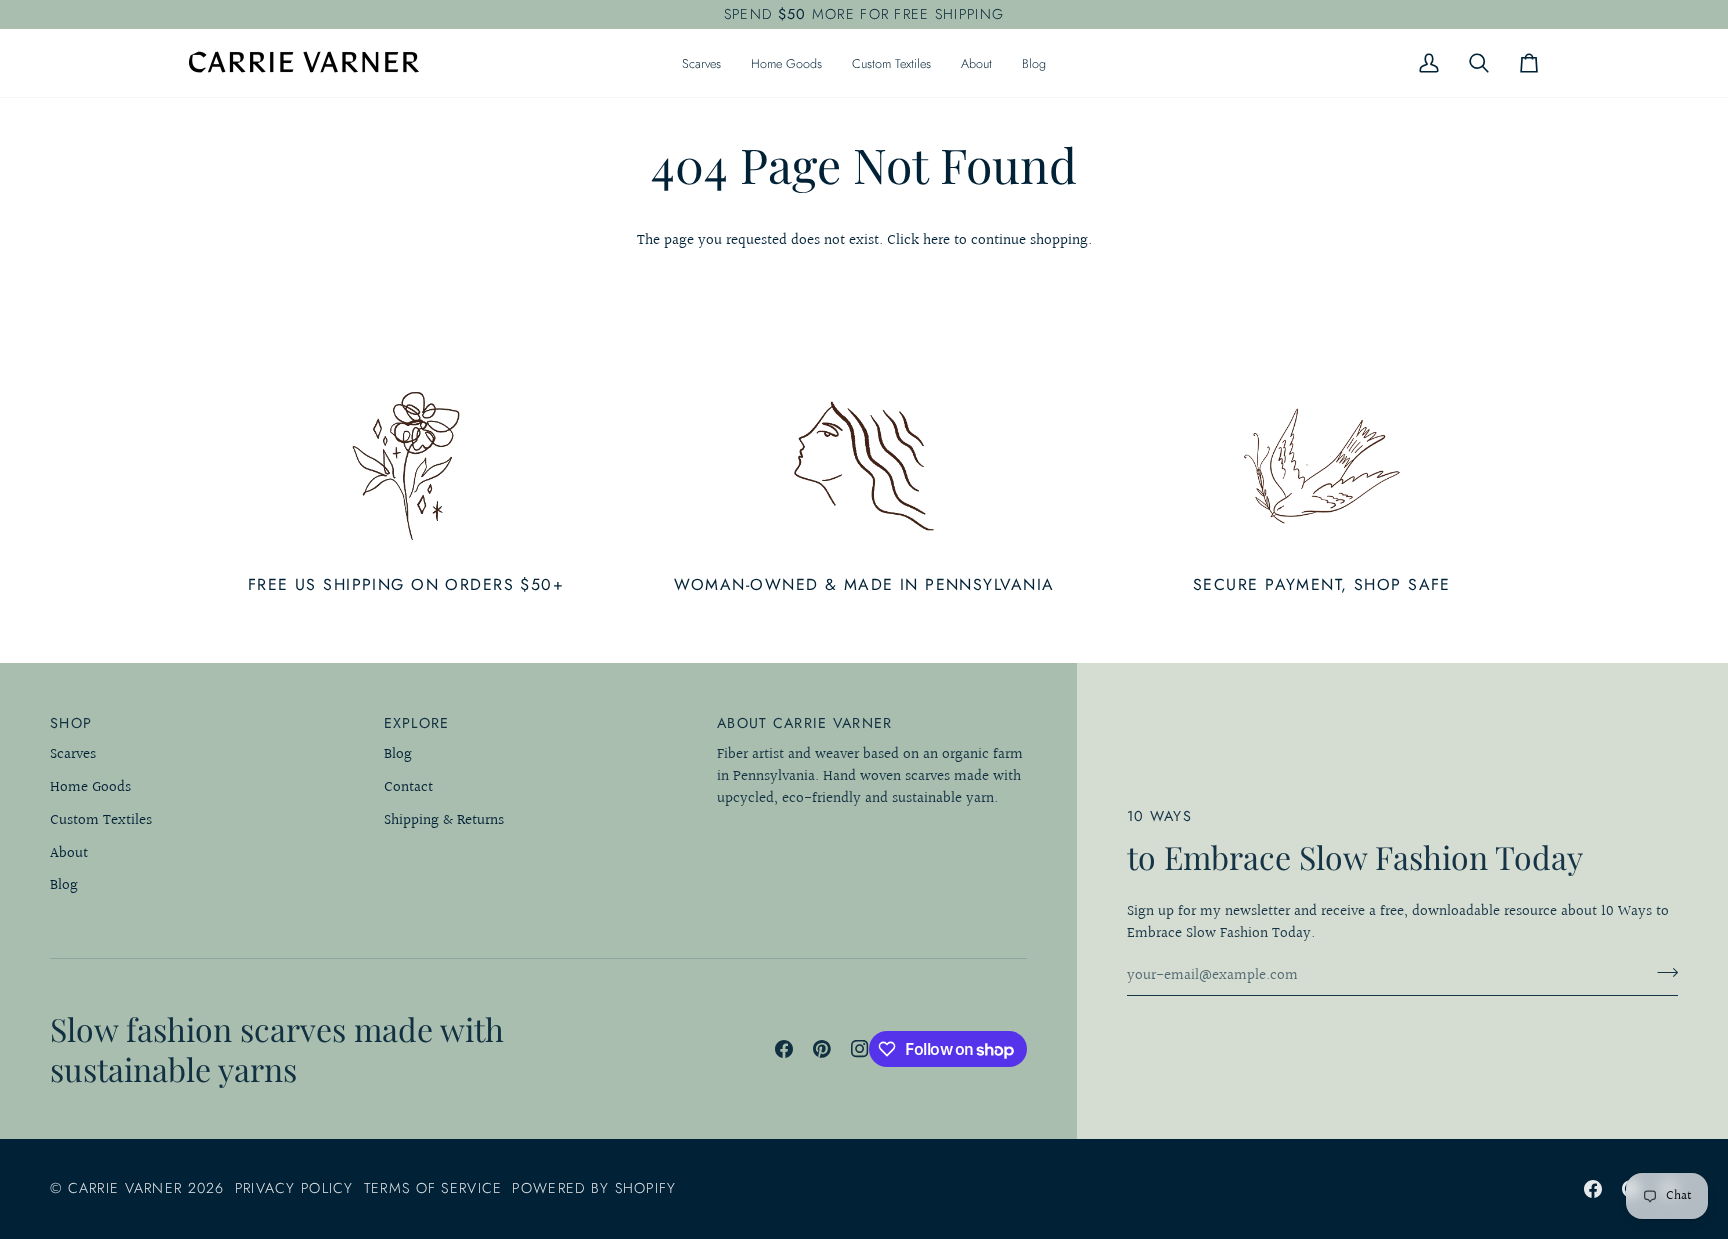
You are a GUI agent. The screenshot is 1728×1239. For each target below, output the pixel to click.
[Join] (1661, 973)
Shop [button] (71, 723)
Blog (64, 885)
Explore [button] (417, 723)
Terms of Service (433, 1188)
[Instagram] (860, 1049)
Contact (408, 787)
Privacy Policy (294, 1188)
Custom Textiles (101, 820)
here (936, 240)
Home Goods (90, 787)
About (69, 853)
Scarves (73, 754)
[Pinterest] (822, 1049)
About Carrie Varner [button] (804, 723)
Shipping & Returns (444, 820)
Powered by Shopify (594, 1188)
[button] (701, 63)
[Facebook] (784, 1049)
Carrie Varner (125, 1188)
